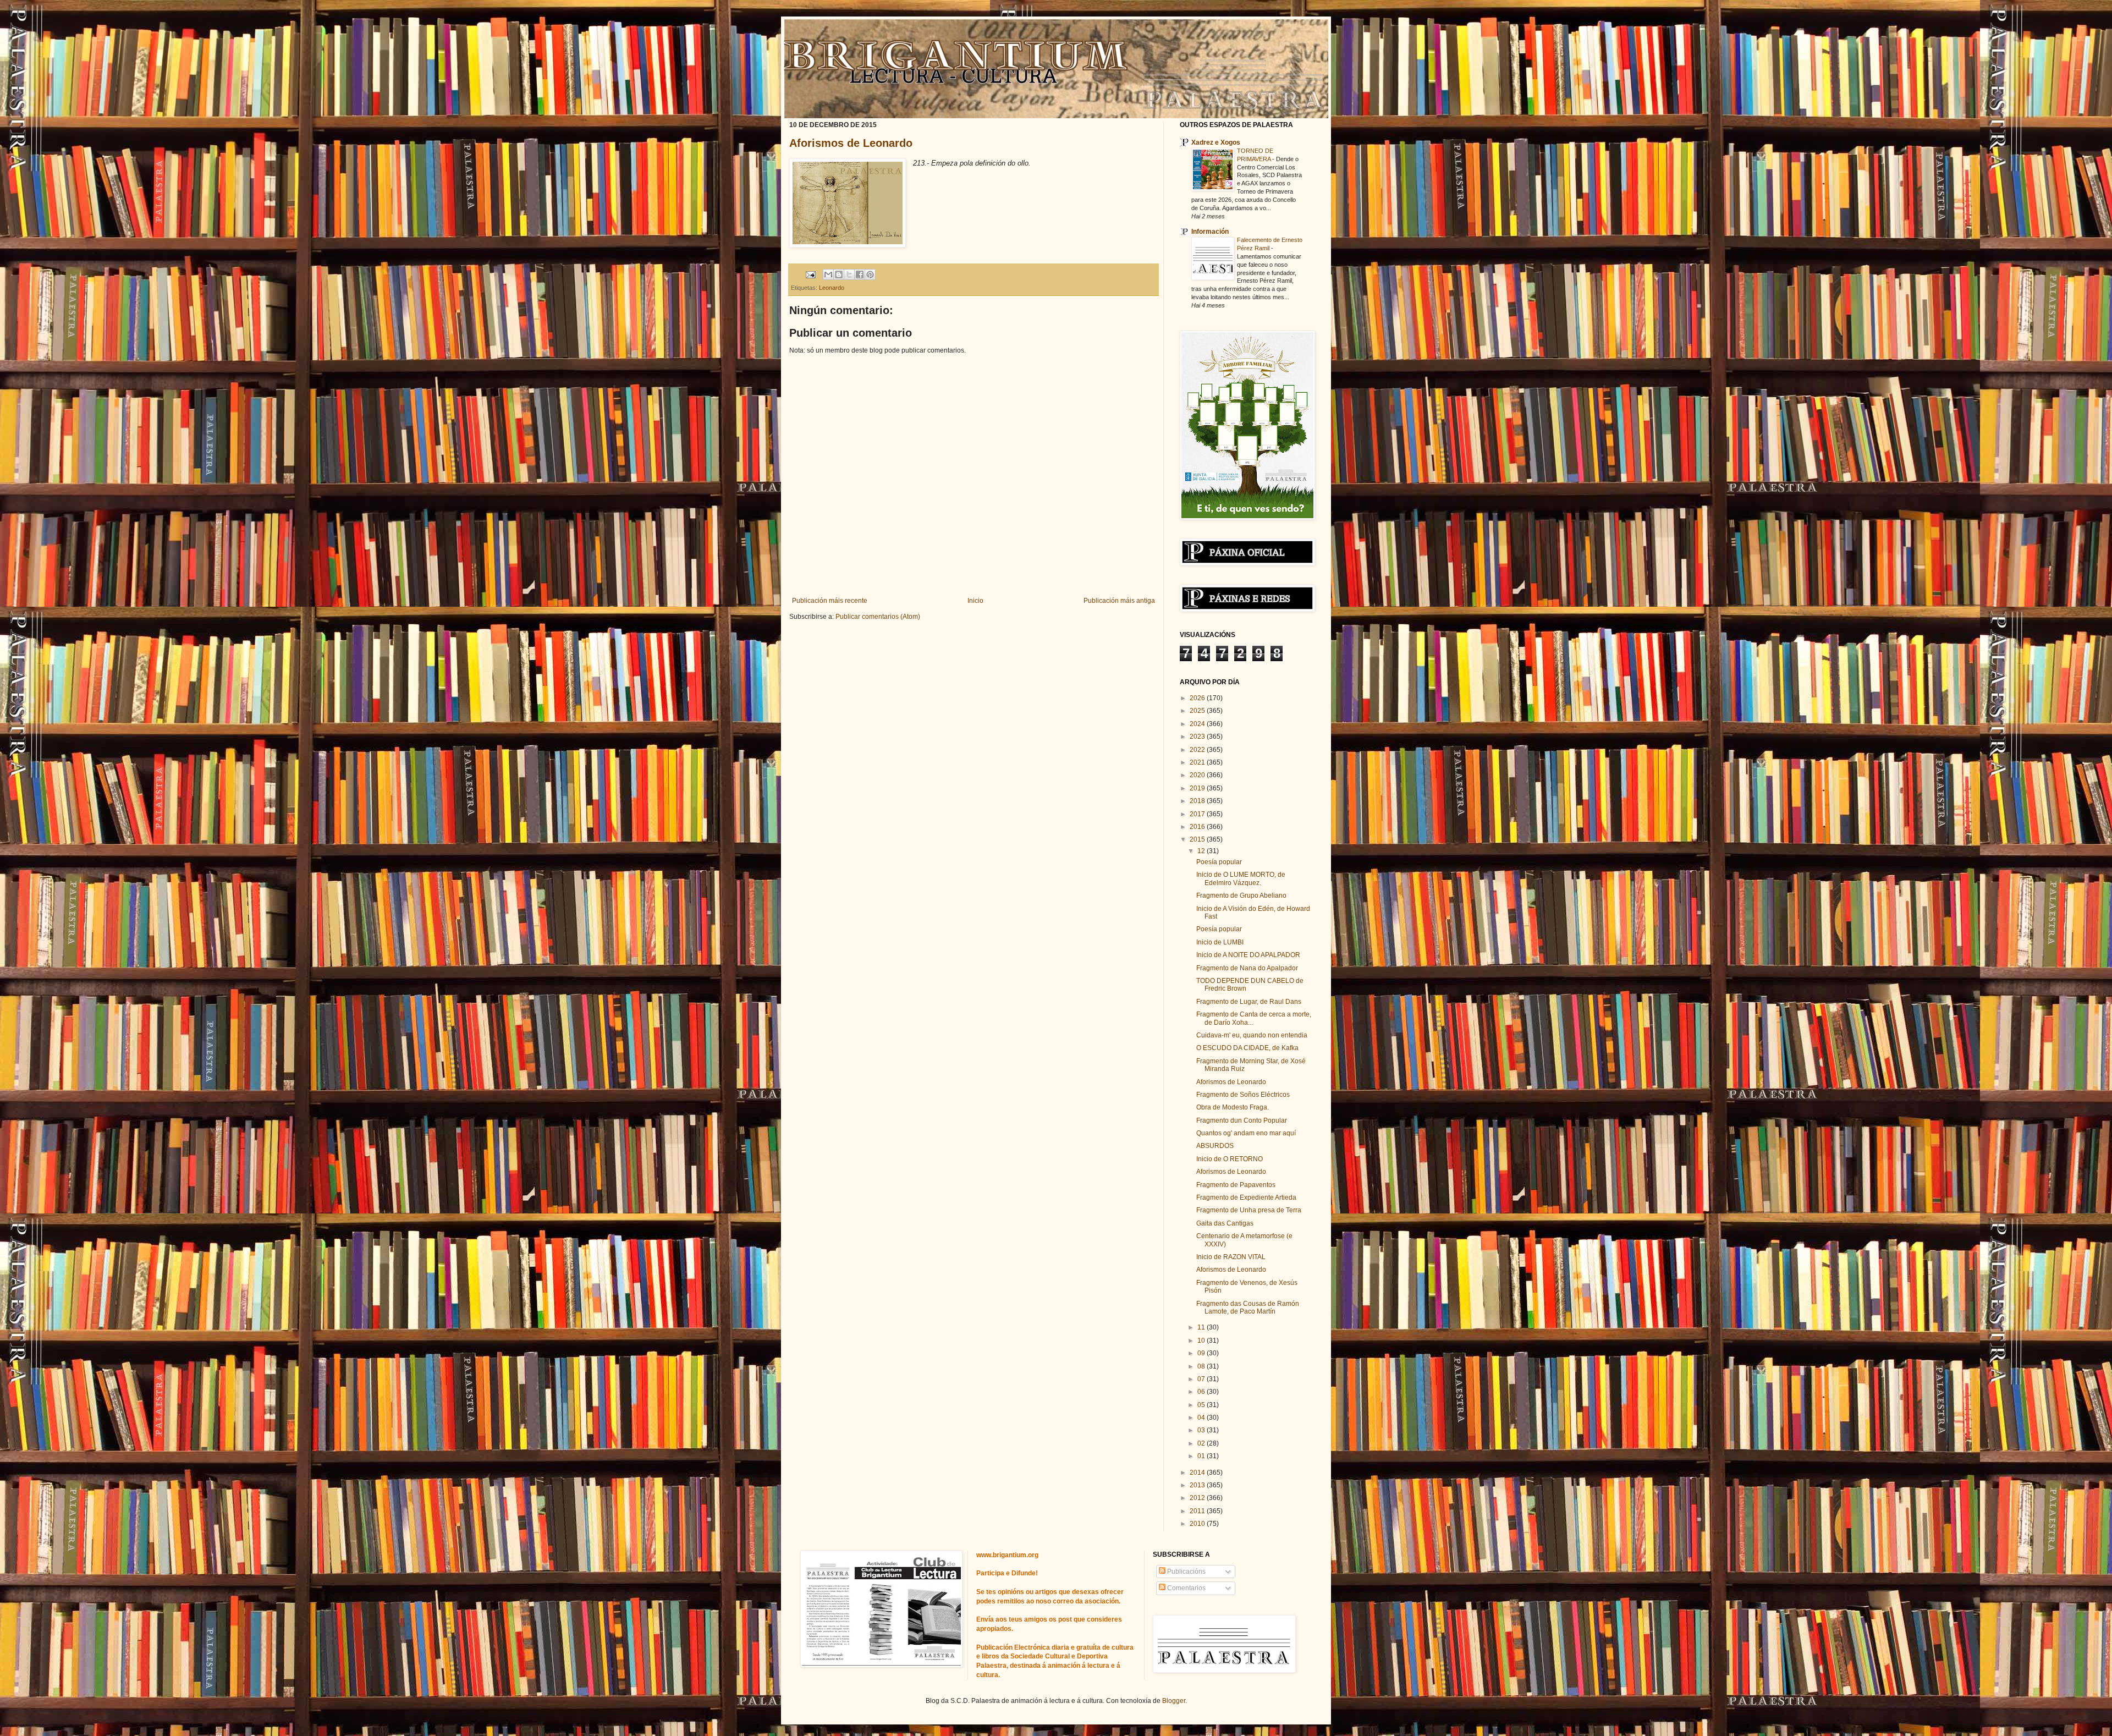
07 (1202, 1379)
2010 (1198, 1524)
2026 (1198, 698)
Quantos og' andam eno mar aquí (1246, 1133)
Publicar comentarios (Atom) (878, 617)
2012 (1198, 1498)
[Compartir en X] (849, 274)
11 (1202, 1327)
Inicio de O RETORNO (1230, 1159)
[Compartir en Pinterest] (870, 274)
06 (1202, 1392)
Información (1210, 232)
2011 (1198, 1511)
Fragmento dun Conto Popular (1242, 1120)
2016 (1198, 827)
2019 (1198, 788)
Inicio (975, 601)
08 (1202, 1366)
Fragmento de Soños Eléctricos (1243, 1095)
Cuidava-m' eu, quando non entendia (1252, 1035)
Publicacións (1186, 1572)
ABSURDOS (1215, 1146)
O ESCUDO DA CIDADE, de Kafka (1247, 1048)
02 (1202, 1443)
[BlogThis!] (839, 274)
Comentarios (1186, 1588)
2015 (1198, 839)
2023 (1198, 737)
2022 (1198, 750)
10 (1202, 1341)
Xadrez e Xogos (1216, 142)
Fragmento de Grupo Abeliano (1241, 896)
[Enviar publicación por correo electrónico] (810, 274)
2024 (1198, 724)
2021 (1198, 762)
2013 (1198, 1485)
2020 (1198, 775)
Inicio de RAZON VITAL (1231, 1257)
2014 (1198, 1473)
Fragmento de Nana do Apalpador (1247, 968)
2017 (1198, 814)
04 (1202, 1418)
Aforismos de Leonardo (851, 143)
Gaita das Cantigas (1225, 1223)
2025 (1198, 711)
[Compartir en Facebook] (860, 274)
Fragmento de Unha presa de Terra (1249, 1210)
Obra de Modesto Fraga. (1233, 1107)
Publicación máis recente (830, 601)
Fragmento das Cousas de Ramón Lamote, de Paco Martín (1248, 1308)
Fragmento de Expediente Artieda (1246, 1197)
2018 (1198, 801)
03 (1202, 1430)
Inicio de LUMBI (1220, 942)
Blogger (1174, 1701)
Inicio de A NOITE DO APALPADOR (1248, 955)
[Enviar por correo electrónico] (828, 274)
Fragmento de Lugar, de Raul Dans (1249, 1002)
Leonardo (832, 288)
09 (1202, 1353)
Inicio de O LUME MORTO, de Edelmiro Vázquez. (1241, 878)
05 (1202, 1405)
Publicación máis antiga (1119, 601)
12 (1202, 851)
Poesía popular (1219, 862)
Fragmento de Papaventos (1236, 1185)
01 (1202, 1456)
